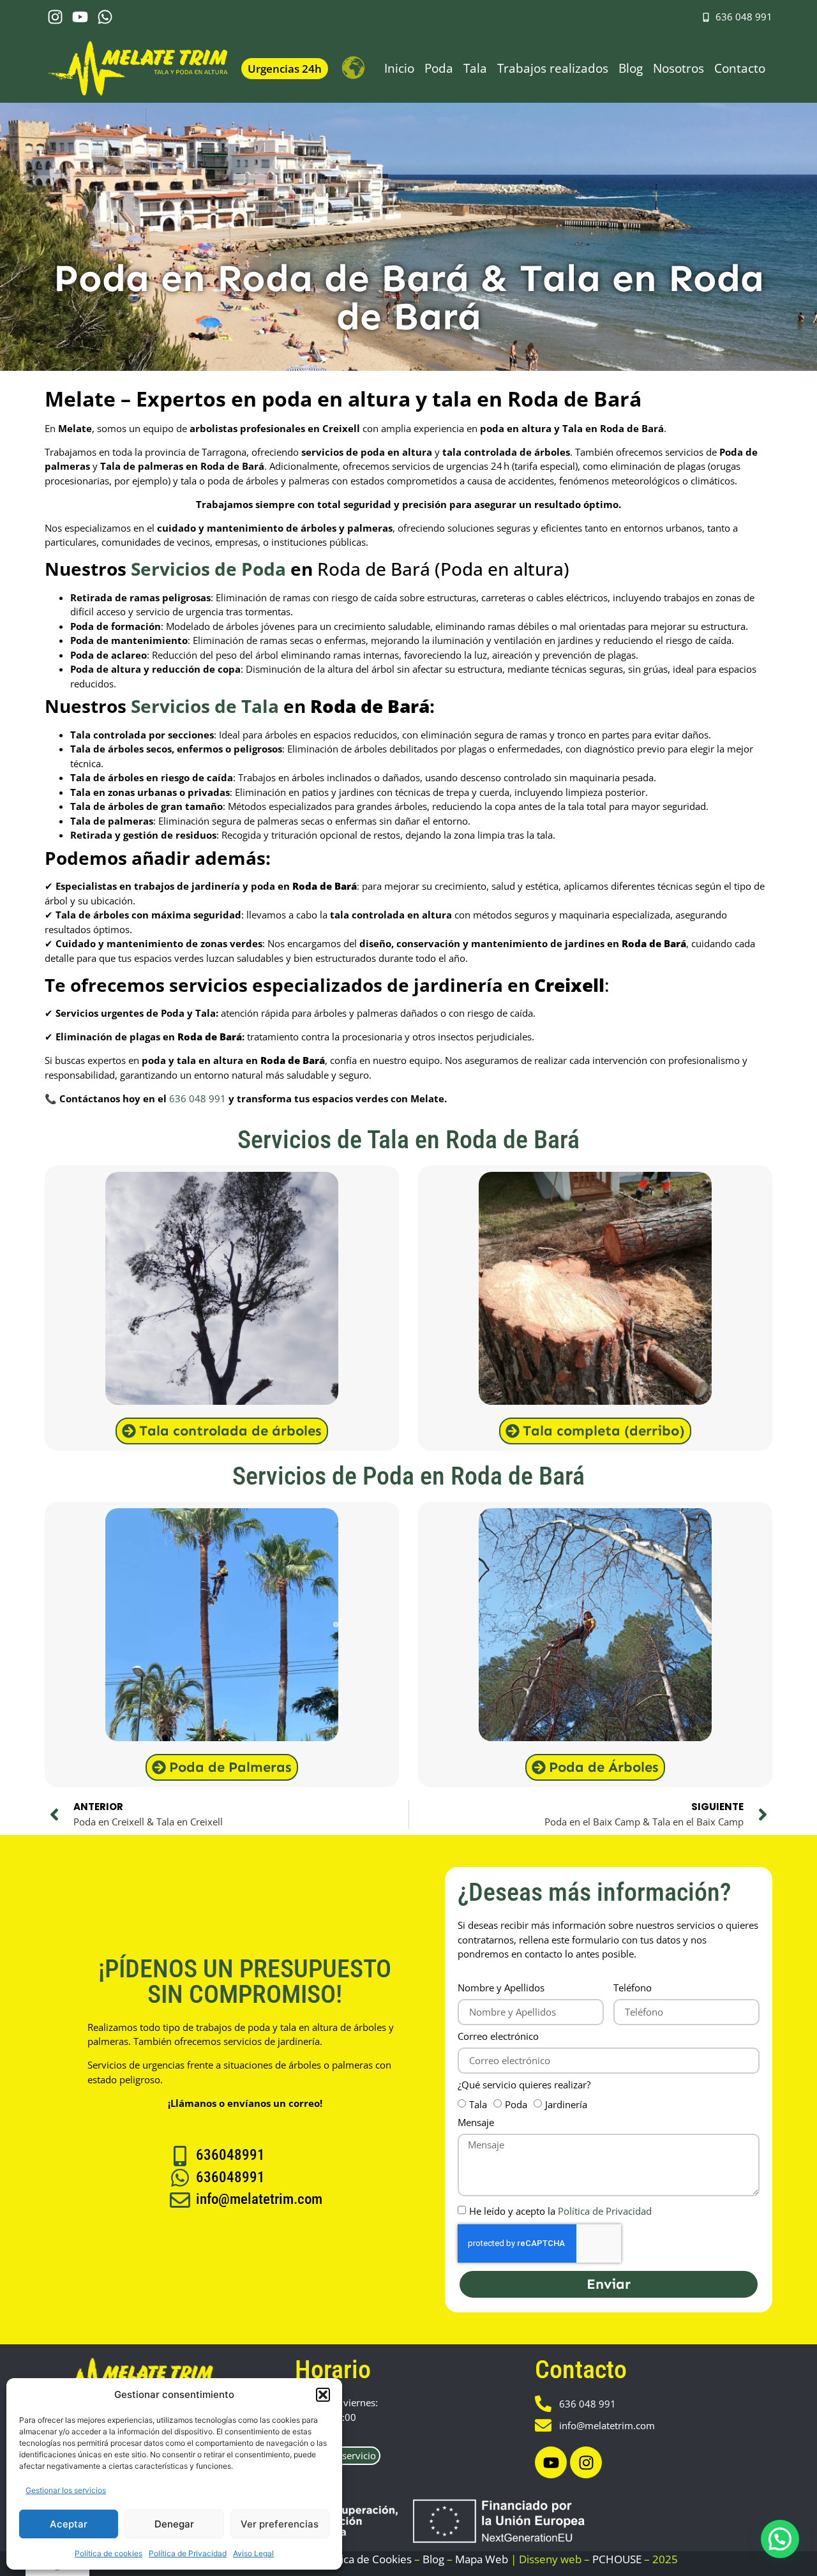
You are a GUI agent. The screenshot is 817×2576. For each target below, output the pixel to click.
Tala (475, 68)
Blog (631, 68)
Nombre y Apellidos (501, 1988)
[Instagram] (55, 17)
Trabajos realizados (553, 68)
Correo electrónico (498, 2037)
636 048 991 (198, 1098)
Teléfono (633, 1988)
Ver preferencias (280, 2524)
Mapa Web (482, 2559)
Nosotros (678, 68)
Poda (439, 68)
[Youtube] (80, 17)
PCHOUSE (617, 2559)
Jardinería (566, 2104)
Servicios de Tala (205, 706)
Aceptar (69, 2524)
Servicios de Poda (208, 569)
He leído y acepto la (560, 2211)
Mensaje (476, 2123)
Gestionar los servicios (66, 2490)
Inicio (399, 68)
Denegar (174, 2524)
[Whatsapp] (105, 17)
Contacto (740, 68)
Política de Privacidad (188, 2553)
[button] (323, 2395)
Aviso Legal (253, 2553)
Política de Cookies (365, 2559)
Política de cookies (109, 2553)
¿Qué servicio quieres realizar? (524, 2086)
